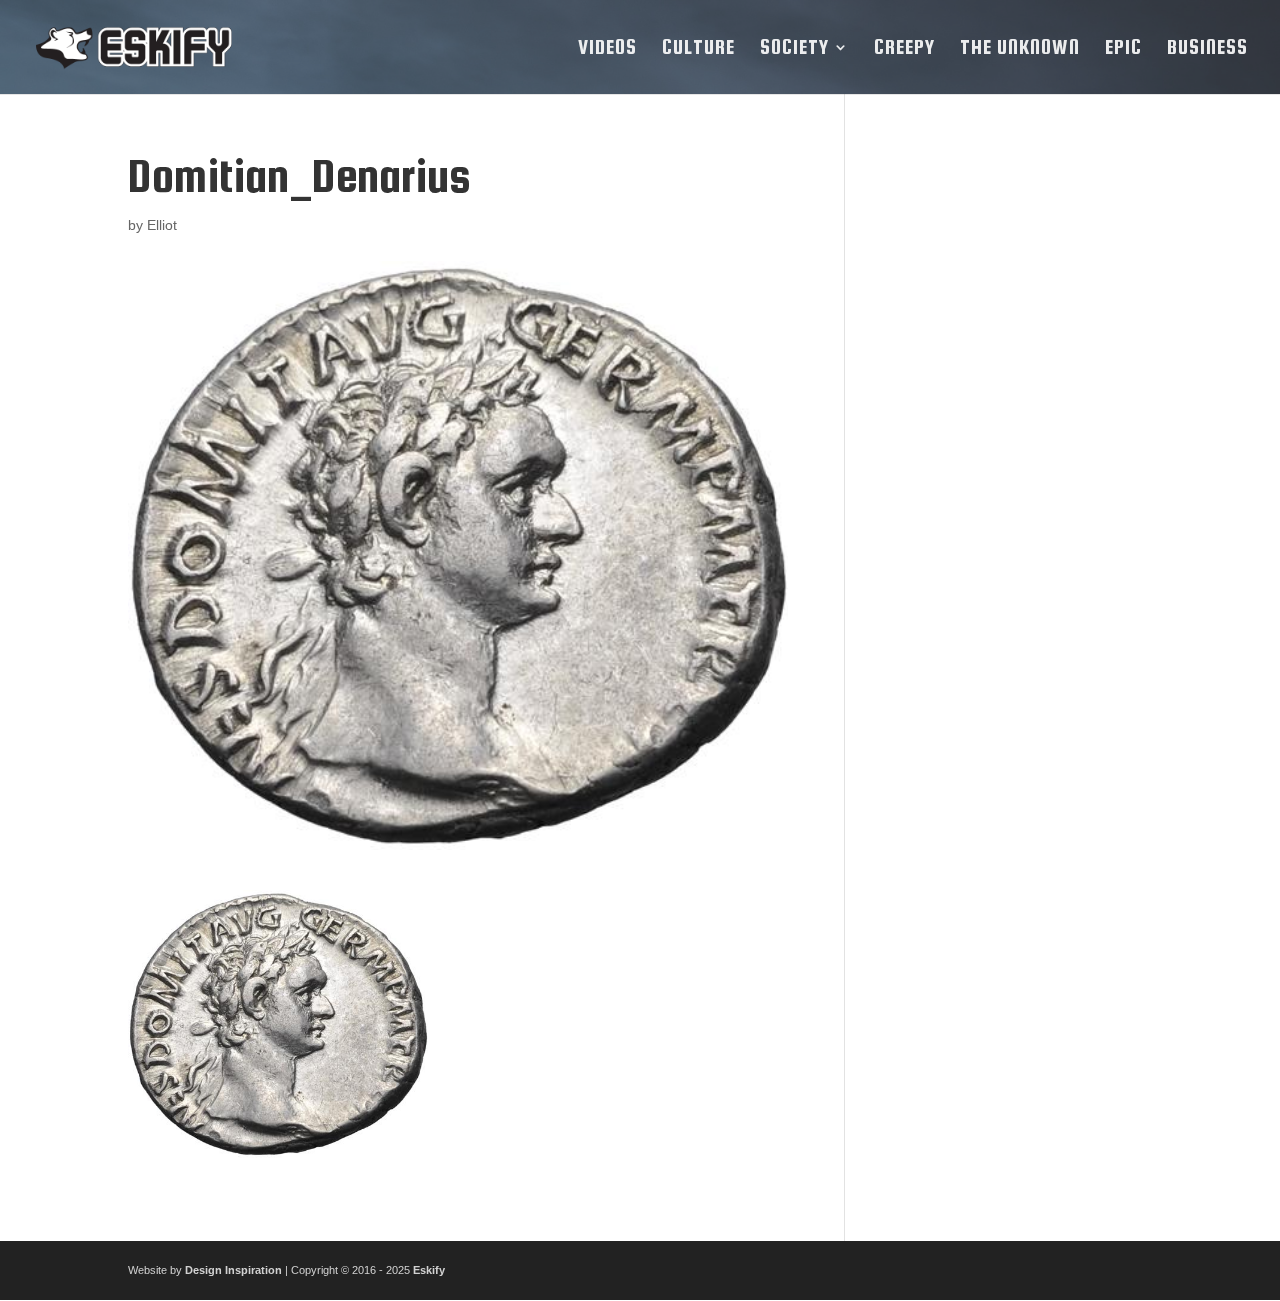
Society (794, 49)
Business (1207, 49)
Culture (698, 49)
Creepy (904, 49)
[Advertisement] (1013, 451)
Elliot (162, 225)
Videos (607, 49)
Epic (1123, 49)
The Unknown (1020, 49)
